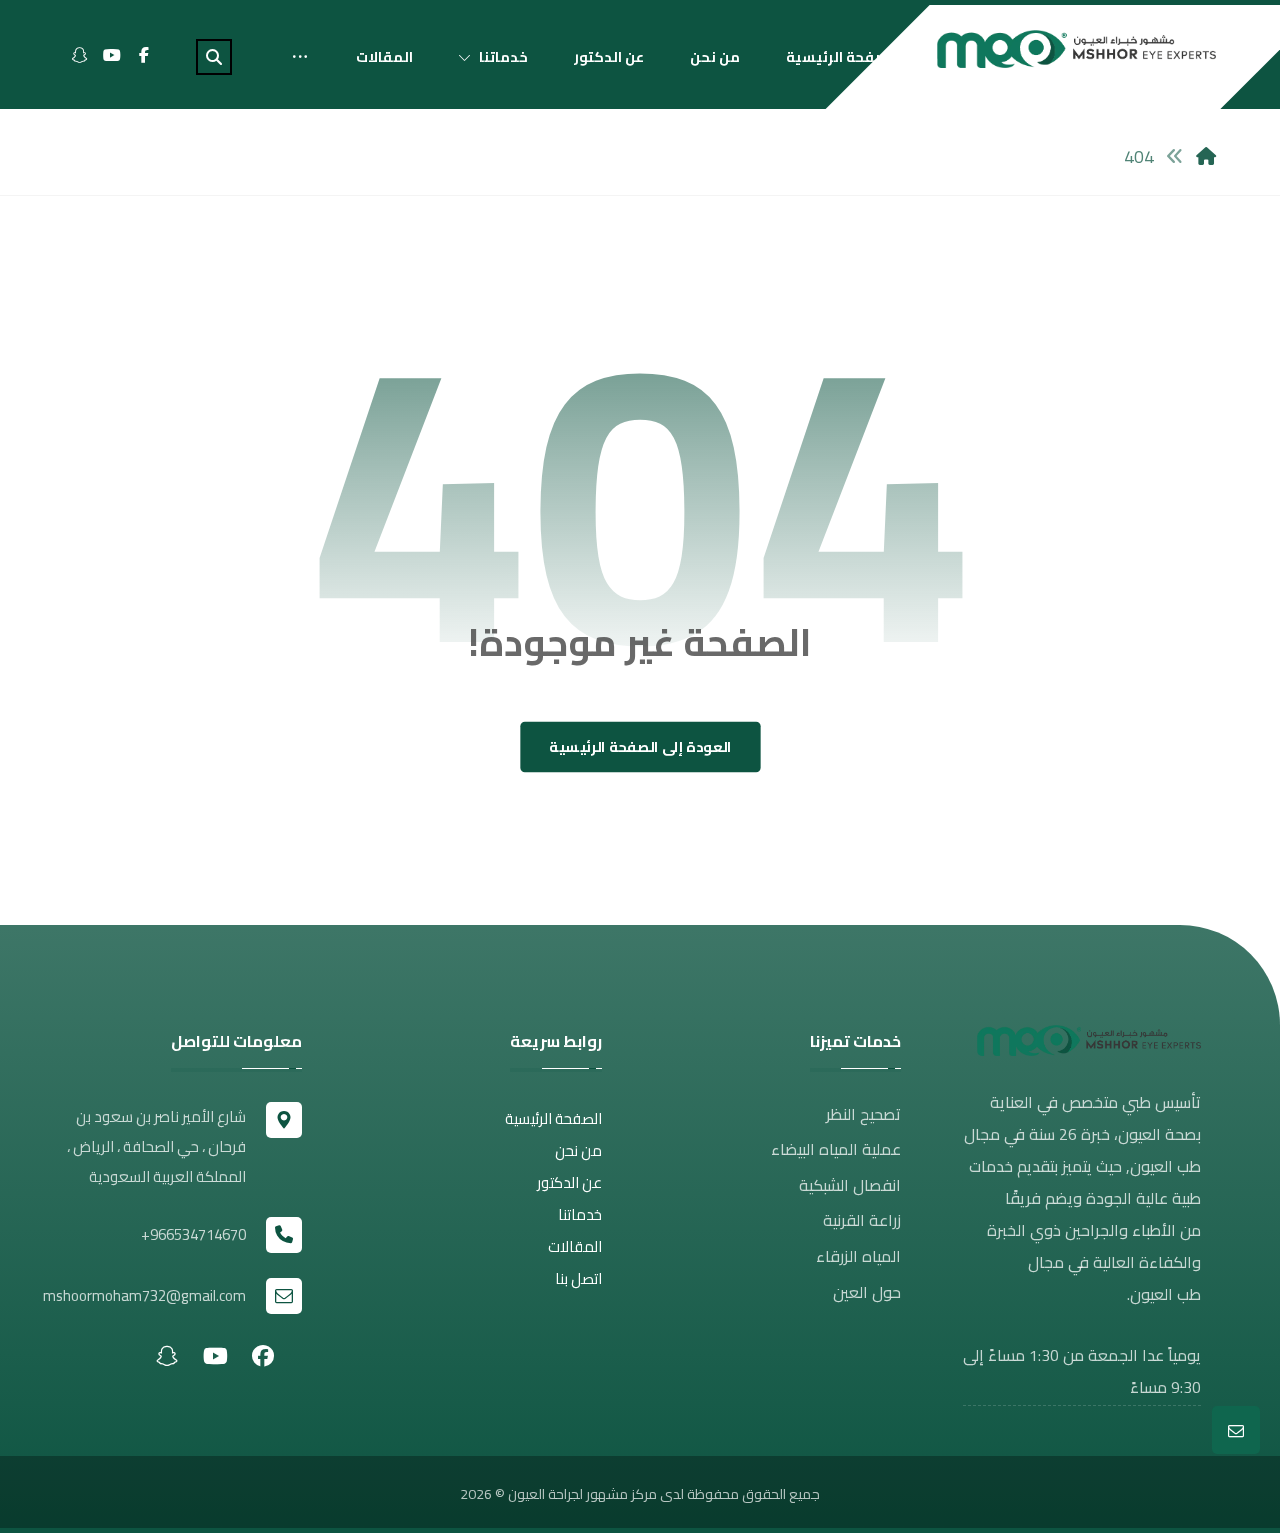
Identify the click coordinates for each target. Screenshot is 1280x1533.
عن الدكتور (569, 1182)
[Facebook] (144, 55)
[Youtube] (112, 55)
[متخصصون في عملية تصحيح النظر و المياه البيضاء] (1076, 49)
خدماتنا (580, 1214)
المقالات (575, 1246)
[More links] (300, 57)
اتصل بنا (578, 1278)
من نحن (578, 1150)
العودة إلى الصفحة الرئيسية (640, 747)
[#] (263, 1355)
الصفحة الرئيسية (553, 1118)
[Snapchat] (80, 55)
